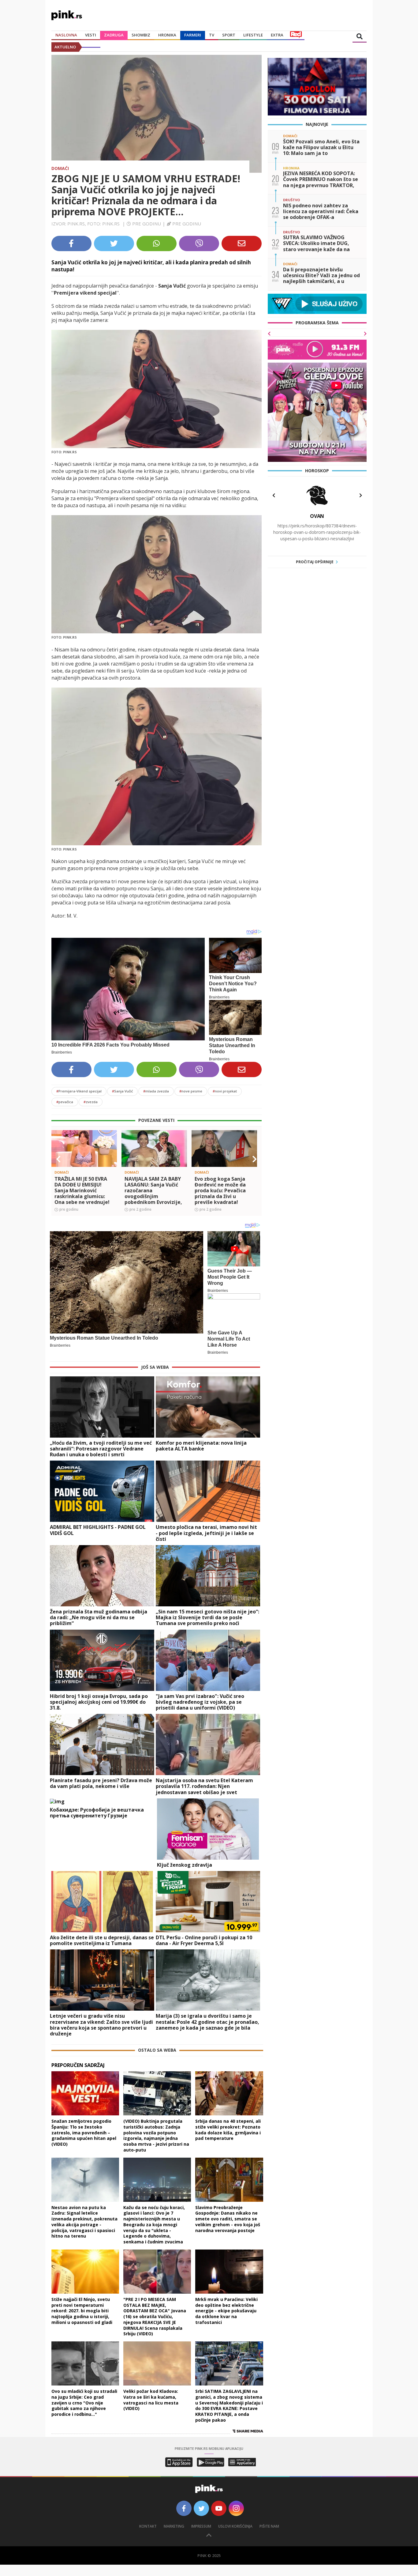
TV (212, 35)
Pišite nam (269, 2526)
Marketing (174, 2526)
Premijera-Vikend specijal (79, 1091)
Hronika (167, 35)
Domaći (60, 168)
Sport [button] (229, 35)
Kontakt (148, 2526)
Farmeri (193, 35)
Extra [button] (277, 35)
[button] (58, 1159)
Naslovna (66, 35)
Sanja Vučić (122, 1091)
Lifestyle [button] (253, 35)
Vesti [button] (91, 35)
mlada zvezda (156, 1091)
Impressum (201, 2526)
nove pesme (191, 1091)
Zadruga (114, 35)
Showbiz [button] (141, 35)
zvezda (91, 1102)
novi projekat (225, 1091)
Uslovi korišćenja (235, 2526)
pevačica (65, 1102)
